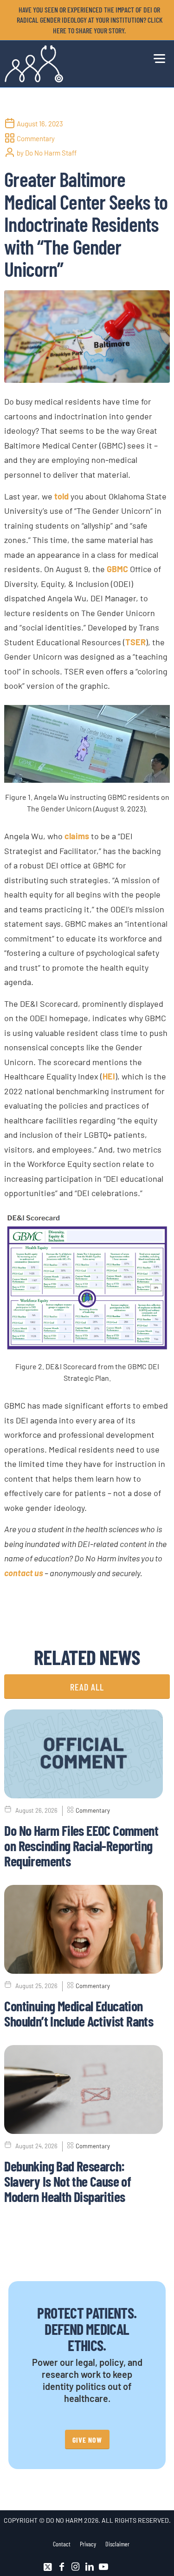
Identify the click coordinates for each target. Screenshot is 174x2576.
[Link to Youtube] (103, 2567)
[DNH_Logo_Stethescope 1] (70, 64)
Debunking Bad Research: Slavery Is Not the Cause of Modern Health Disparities (68, 2181)
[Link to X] (48, 2567)
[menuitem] (89, 20)
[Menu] (157, 57)
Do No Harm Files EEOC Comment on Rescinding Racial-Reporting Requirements (81, 1846)
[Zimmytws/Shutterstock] (87, 337)
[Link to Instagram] (76, 2567)
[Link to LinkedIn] (90, 2567)
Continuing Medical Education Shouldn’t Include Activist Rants (79, 2013)
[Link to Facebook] (62, 2567)
